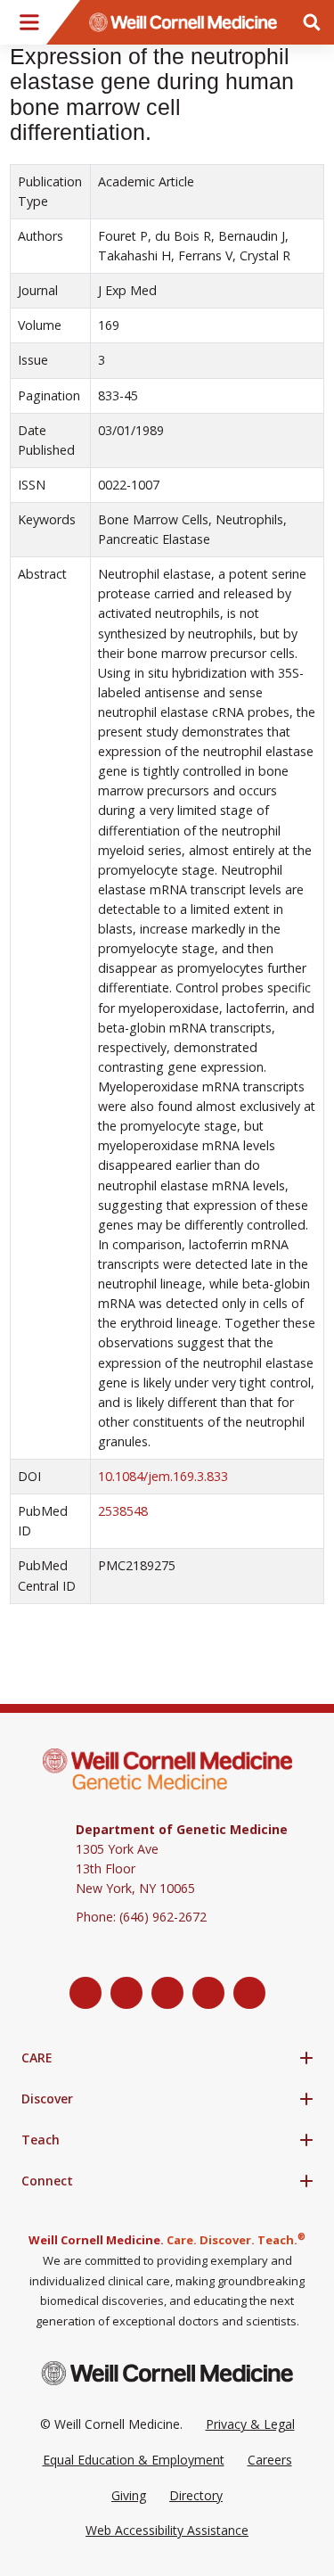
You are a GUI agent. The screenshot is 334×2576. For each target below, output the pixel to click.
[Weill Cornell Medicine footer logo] (167, 2373)
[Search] (312, 22)
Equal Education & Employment (134, 2460)
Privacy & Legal (250, 2424)
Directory (196, 2495)
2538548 (123, 1511)
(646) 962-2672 (163, 1917)
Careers (270, 2460)
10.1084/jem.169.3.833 (163, 1476)
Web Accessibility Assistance (167, 2530)
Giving (129, 2495)
